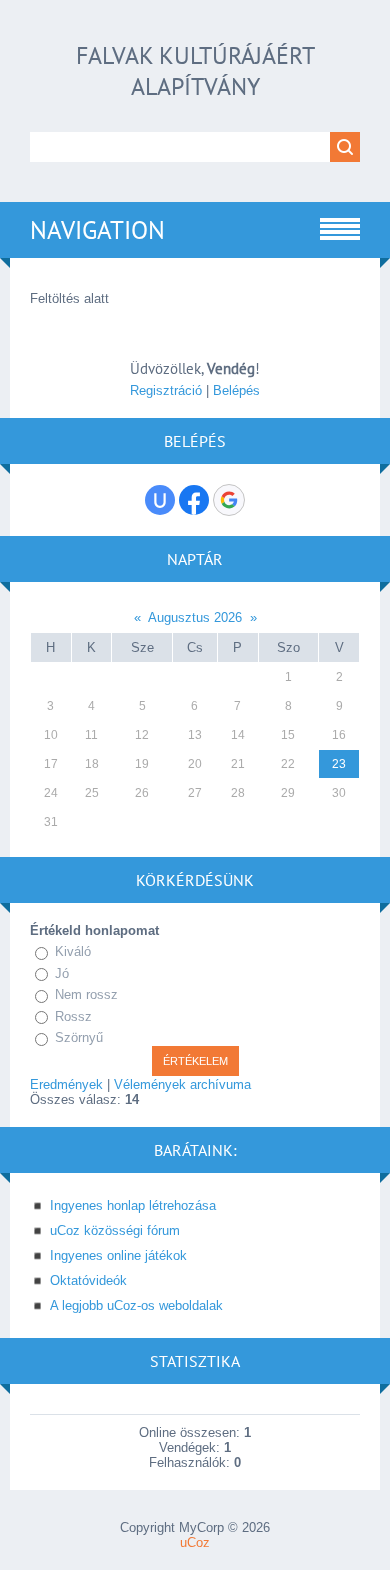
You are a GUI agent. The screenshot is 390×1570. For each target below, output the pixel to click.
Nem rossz (86, 994)
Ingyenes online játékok (118, 1255)
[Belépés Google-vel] (229, 500)
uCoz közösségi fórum (115, 1230)
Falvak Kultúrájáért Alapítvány (195, 71)
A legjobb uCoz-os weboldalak (136, 1305)
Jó (62, 973)
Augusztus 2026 (195, 617)
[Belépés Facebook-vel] (194, 500)
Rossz (73, 1016)
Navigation (97, 230)
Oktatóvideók (88, 1280)
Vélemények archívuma (182, 1084)
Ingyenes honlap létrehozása (133, 1205)
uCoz (195, 1542)
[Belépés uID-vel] (160, 500)
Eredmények (66, 1084)
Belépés (236, 390)
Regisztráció (166, 390)
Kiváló (73, 951)
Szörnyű (79, 1037)
